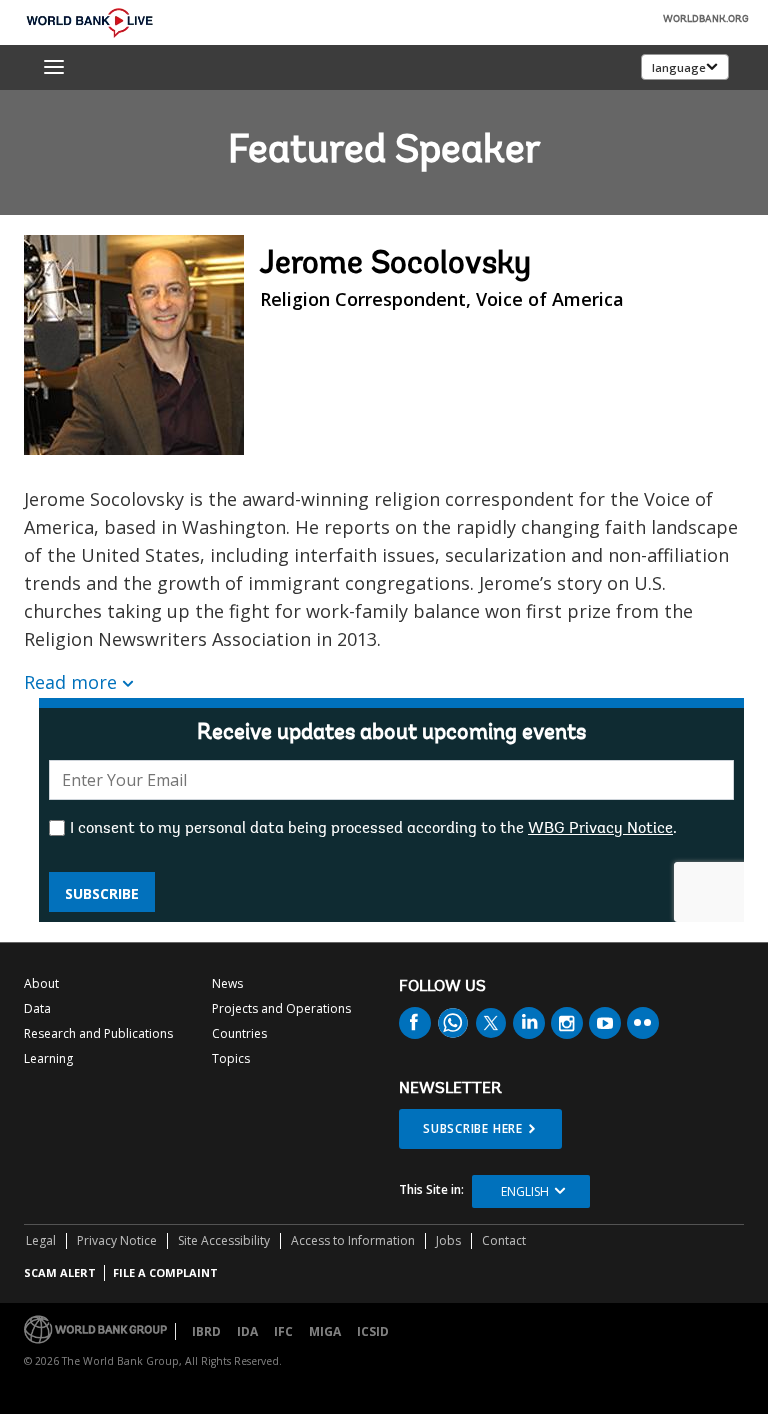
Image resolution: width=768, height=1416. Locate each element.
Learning (48, 1058)
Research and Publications (98, 1033)
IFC (283, 1331)
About (41, 983)
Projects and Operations (281, 1008)
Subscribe (102, 893)
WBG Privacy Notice (600, 829)
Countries (239, 1033)
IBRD (206, 1331)
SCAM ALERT (60, 1272)
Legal (41, 1240)
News (227, 983)
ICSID (373, 1331)
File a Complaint (165, 1272)
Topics (231, 1058)
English (525, 1191)
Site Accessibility (224, 1240)
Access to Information (353, 1240)
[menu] (54, 67)
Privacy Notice (117, 1240)
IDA (247, 1331)
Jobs (448, 1240)
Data (37, 1008)
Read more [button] (70, 682)
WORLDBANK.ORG (706, 20)
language (679, 67)
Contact (504, 1240)
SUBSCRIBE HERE (473, 1128)
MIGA (325, 1331)
